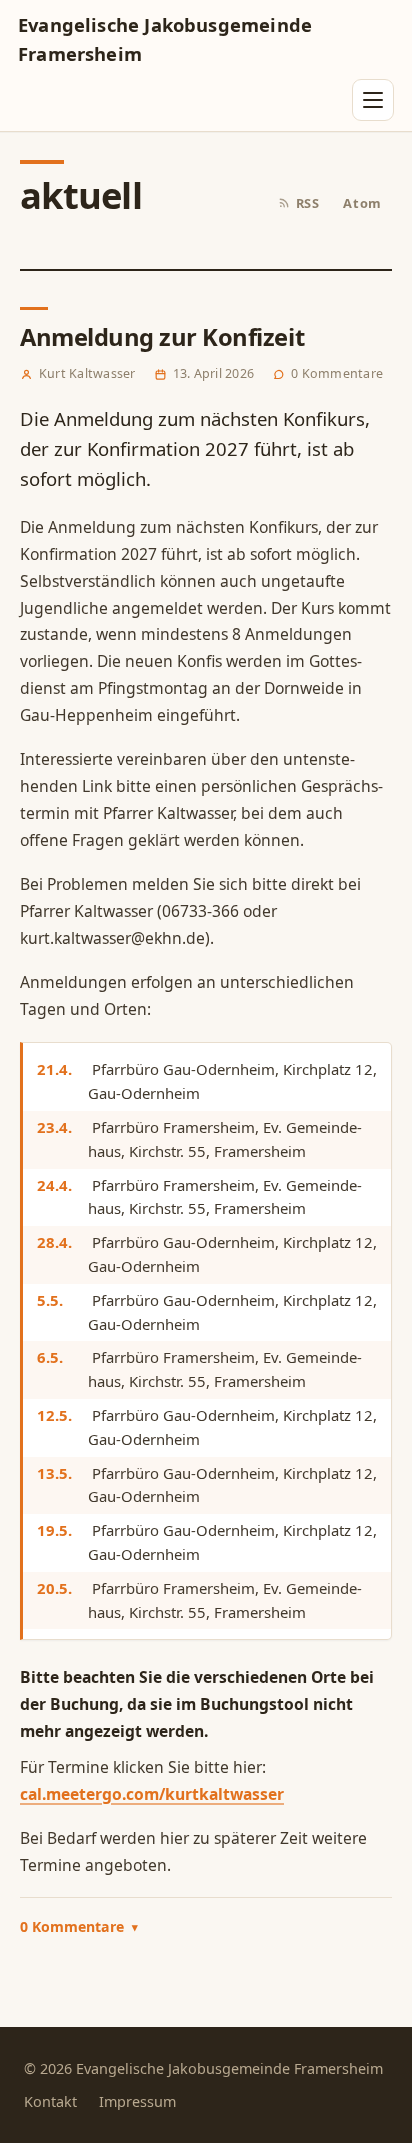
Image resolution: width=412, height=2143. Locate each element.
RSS (308, 203)
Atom (362, 203)
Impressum (137, 2101)
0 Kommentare (79, 1926)
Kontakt (50, 2101)
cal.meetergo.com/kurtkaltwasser (152, 1794)
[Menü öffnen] (373, 100)
